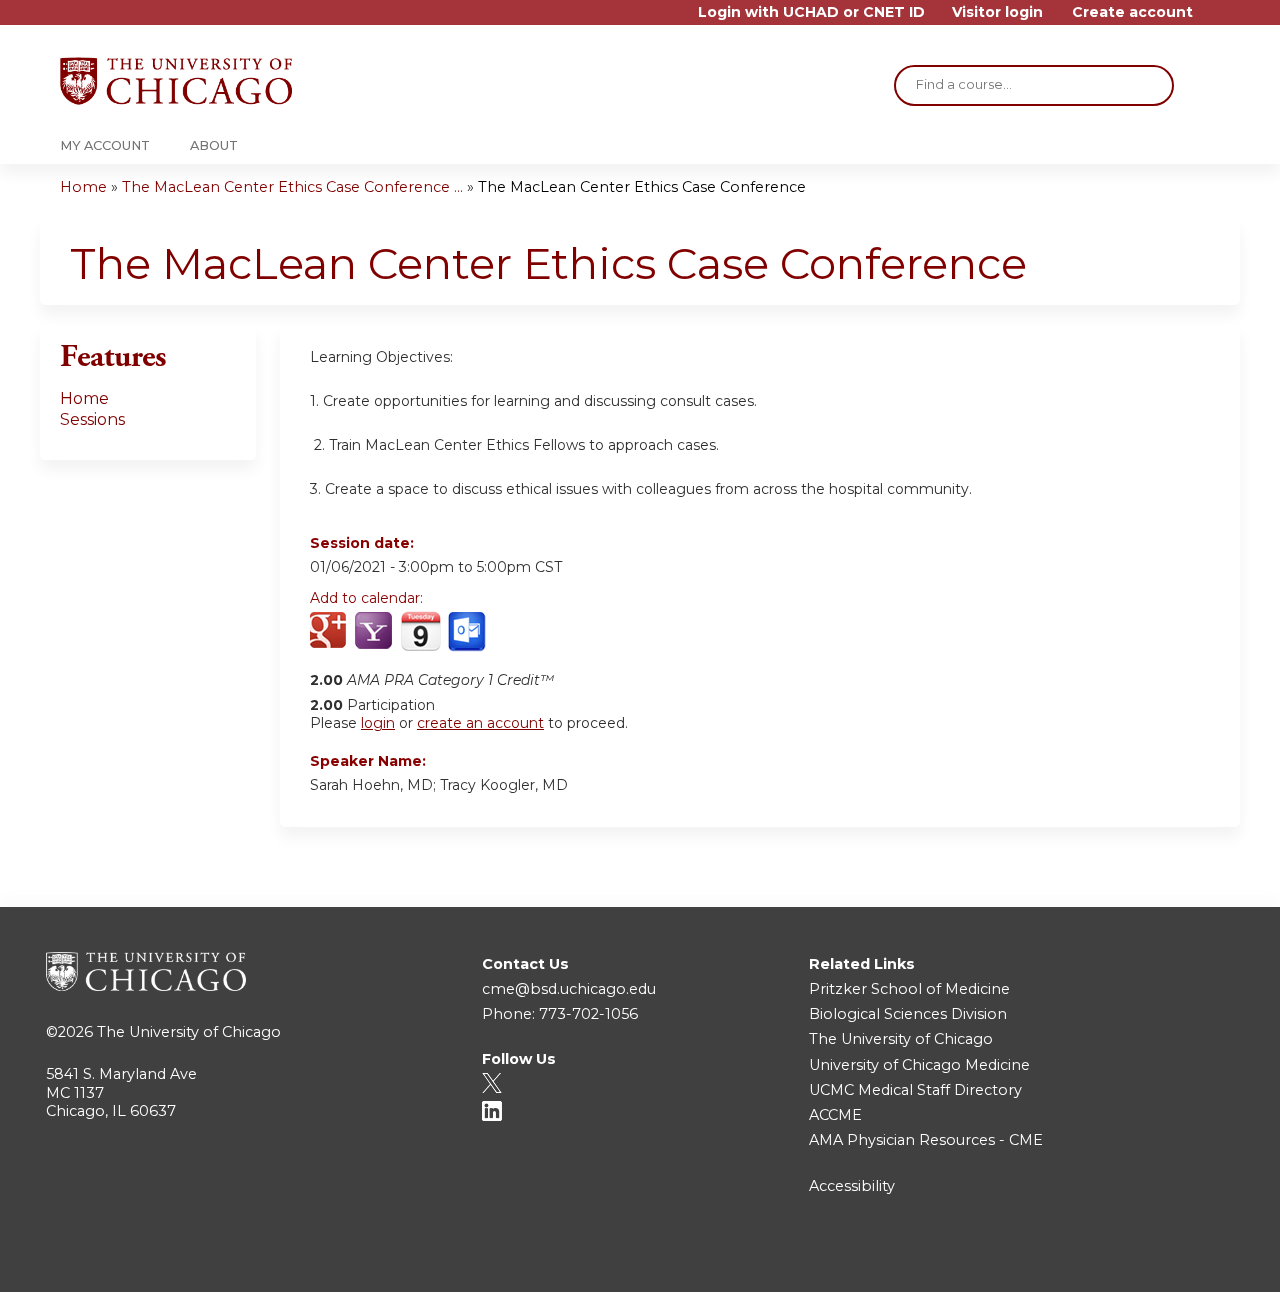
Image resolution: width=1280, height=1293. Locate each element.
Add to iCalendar (420, 631)
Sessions (92, 419)
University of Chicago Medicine (919, 1065)
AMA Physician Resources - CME (926, 1140)
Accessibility (852, 1186)
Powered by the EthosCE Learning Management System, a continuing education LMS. (1169, 1259)
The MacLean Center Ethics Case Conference (642, 187)
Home (83, 187)
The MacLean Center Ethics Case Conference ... (292, 187)
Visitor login (997, 12)
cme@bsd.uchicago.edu (569, 989)
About (214, 145)
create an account (480, 723)
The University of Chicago (189, 1032)
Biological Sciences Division (908, 1014)
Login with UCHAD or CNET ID (811, 12)
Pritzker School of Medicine (909, 989)
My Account (105, 145)
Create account (1132, 12)
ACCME (835, 1115)
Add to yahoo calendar (375, 632)
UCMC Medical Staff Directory (915, 1090)
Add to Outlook (468, 632)
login (378, 723)
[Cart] (1214, 19)
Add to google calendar (330, 632)
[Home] (176, 81)
